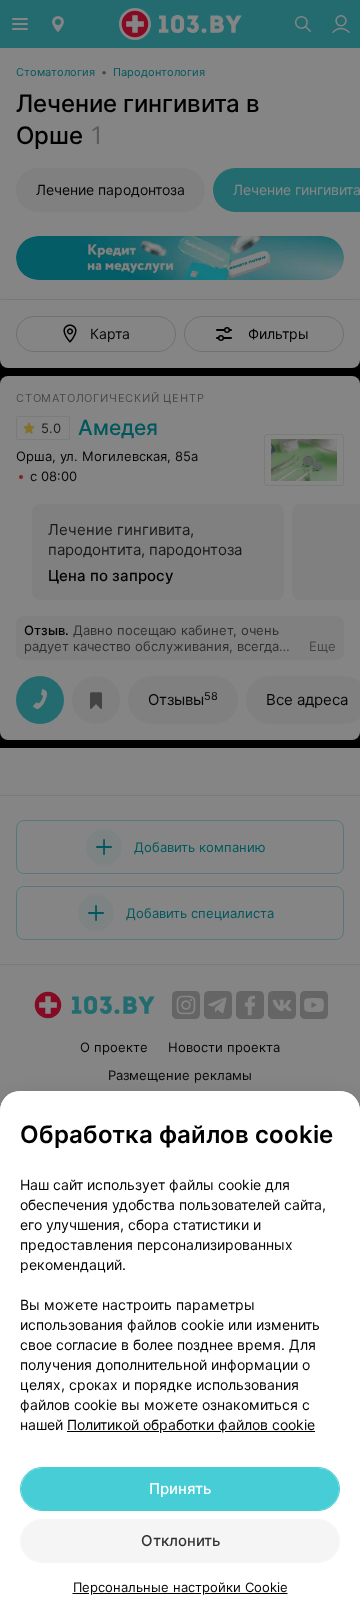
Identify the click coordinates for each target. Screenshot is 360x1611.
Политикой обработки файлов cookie (191, 1424)
